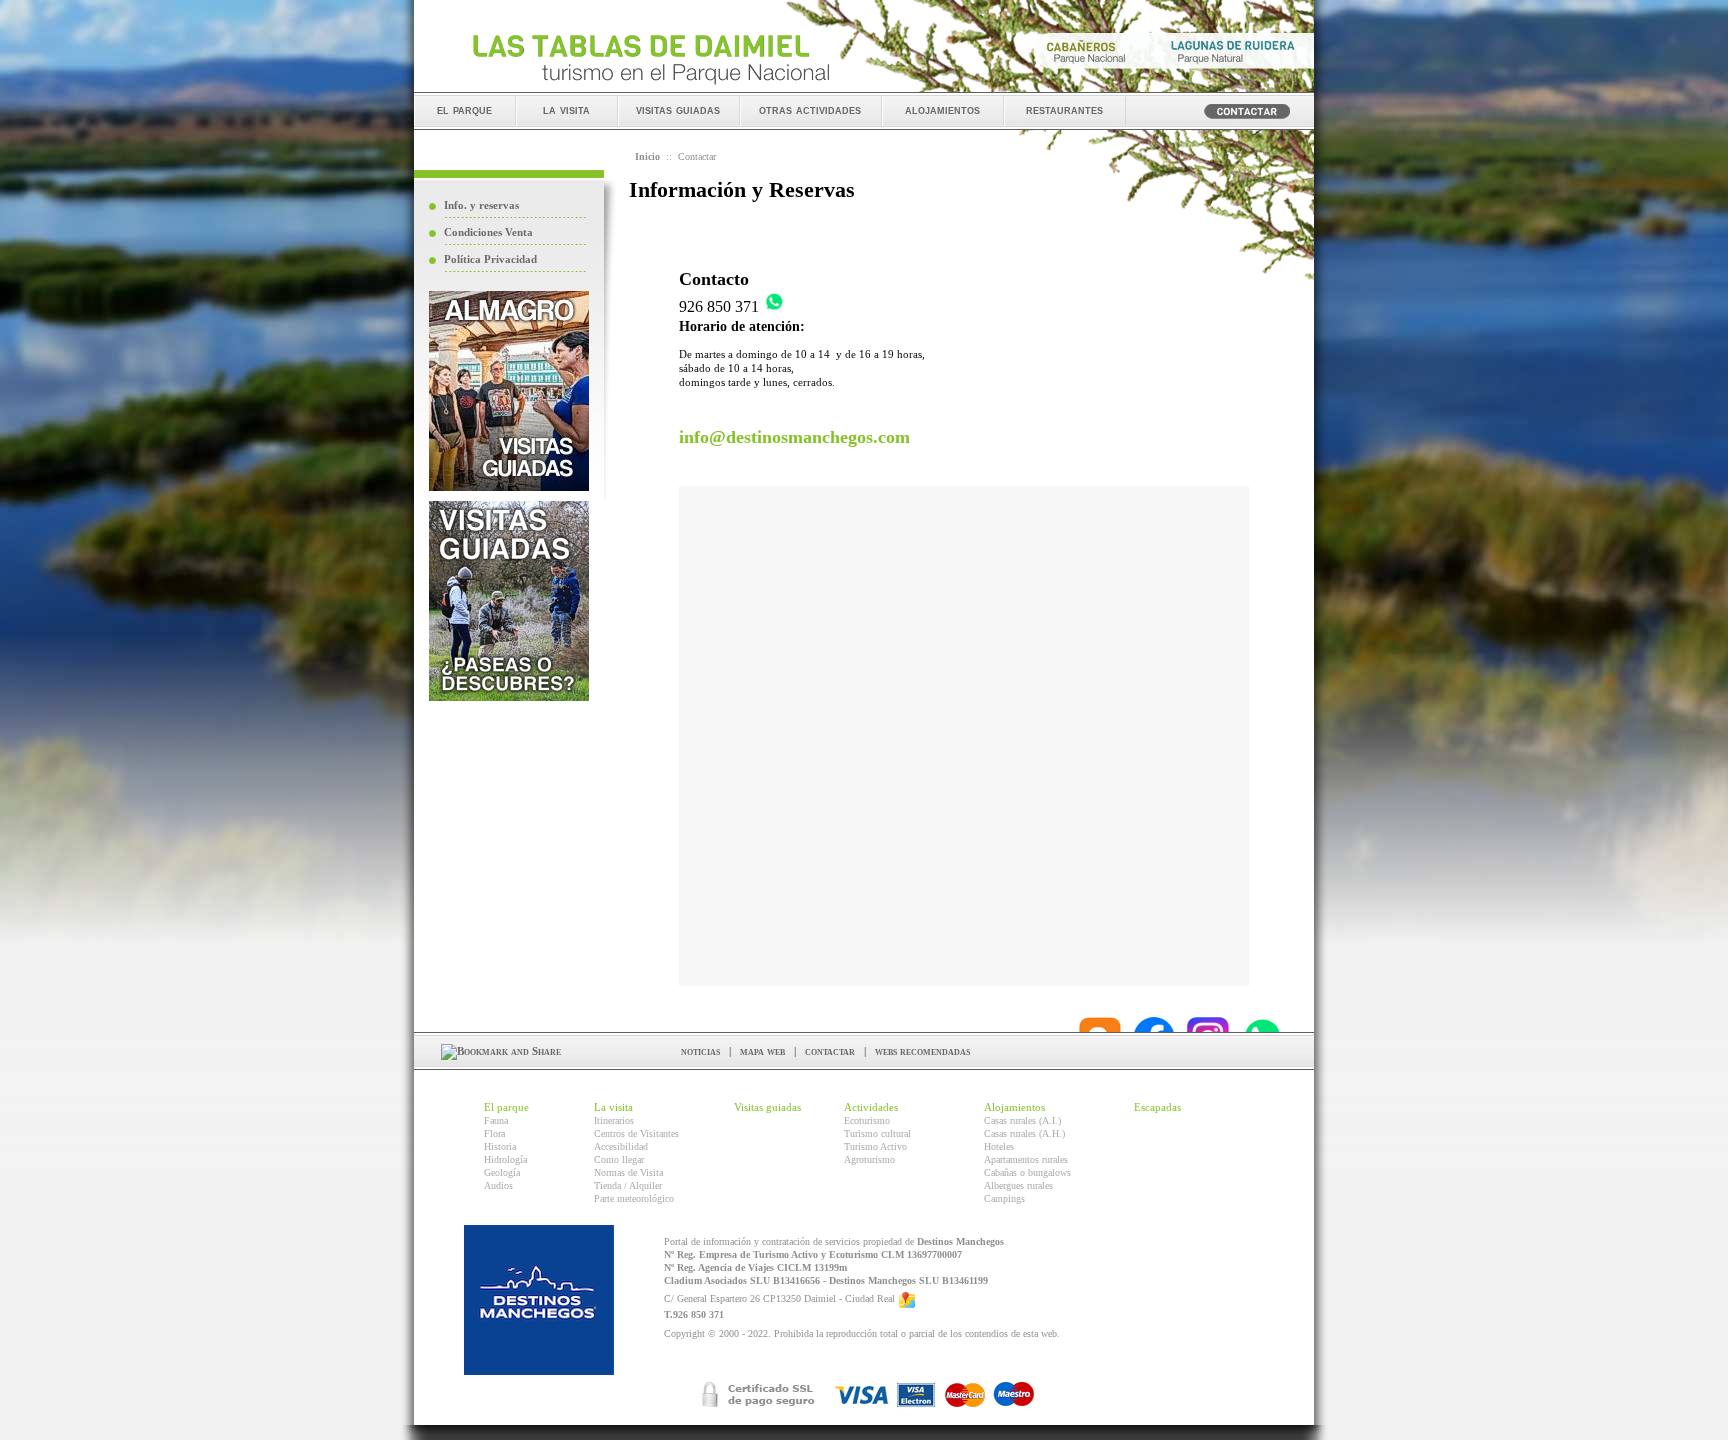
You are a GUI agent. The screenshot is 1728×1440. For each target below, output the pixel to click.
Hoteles (999, 1146)
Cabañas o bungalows (1027, 1172)
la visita (566, 109)
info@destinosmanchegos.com (794, 437)
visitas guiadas (678, 109)
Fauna (496, 1120)
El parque (506, 1107)
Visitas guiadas (767, 1107)
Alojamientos (1014, 1107)
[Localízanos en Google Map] (907, 1298)
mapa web (762, 1051)
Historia (500, 1146)
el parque (464, 109)
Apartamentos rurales (1026, 1159)
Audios (498, 1185)
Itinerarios (614, 1120)
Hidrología (505, 1159)
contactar (830, 1051)
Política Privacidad (490, 259)
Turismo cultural (877, 1133)
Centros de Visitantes (636, 1133)
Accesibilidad (621, 1146)
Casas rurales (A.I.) (1022, 1120)
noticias (700, 1051)
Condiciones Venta (488, 232)
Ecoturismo (867, 1120)
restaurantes (1064, 109)
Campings (1004, 1198)
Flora (494, 1133)
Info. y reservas (481, 205)
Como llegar (619, 1159)
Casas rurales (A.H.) (1024, 1133)
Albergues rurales (1018, 1185)
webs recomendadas (922, 1051)
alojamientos (942, 109)
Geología (502, 1172)
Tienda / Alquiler (628, 1185)
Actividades (871, 1107)
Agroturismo (869, 1159)
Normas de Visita (628, 1172)
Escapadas (1157, 1107)
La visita (613, 1107)
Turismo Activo (875, 1146)
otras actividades (810, 109)
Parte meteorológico (634, 1198)
